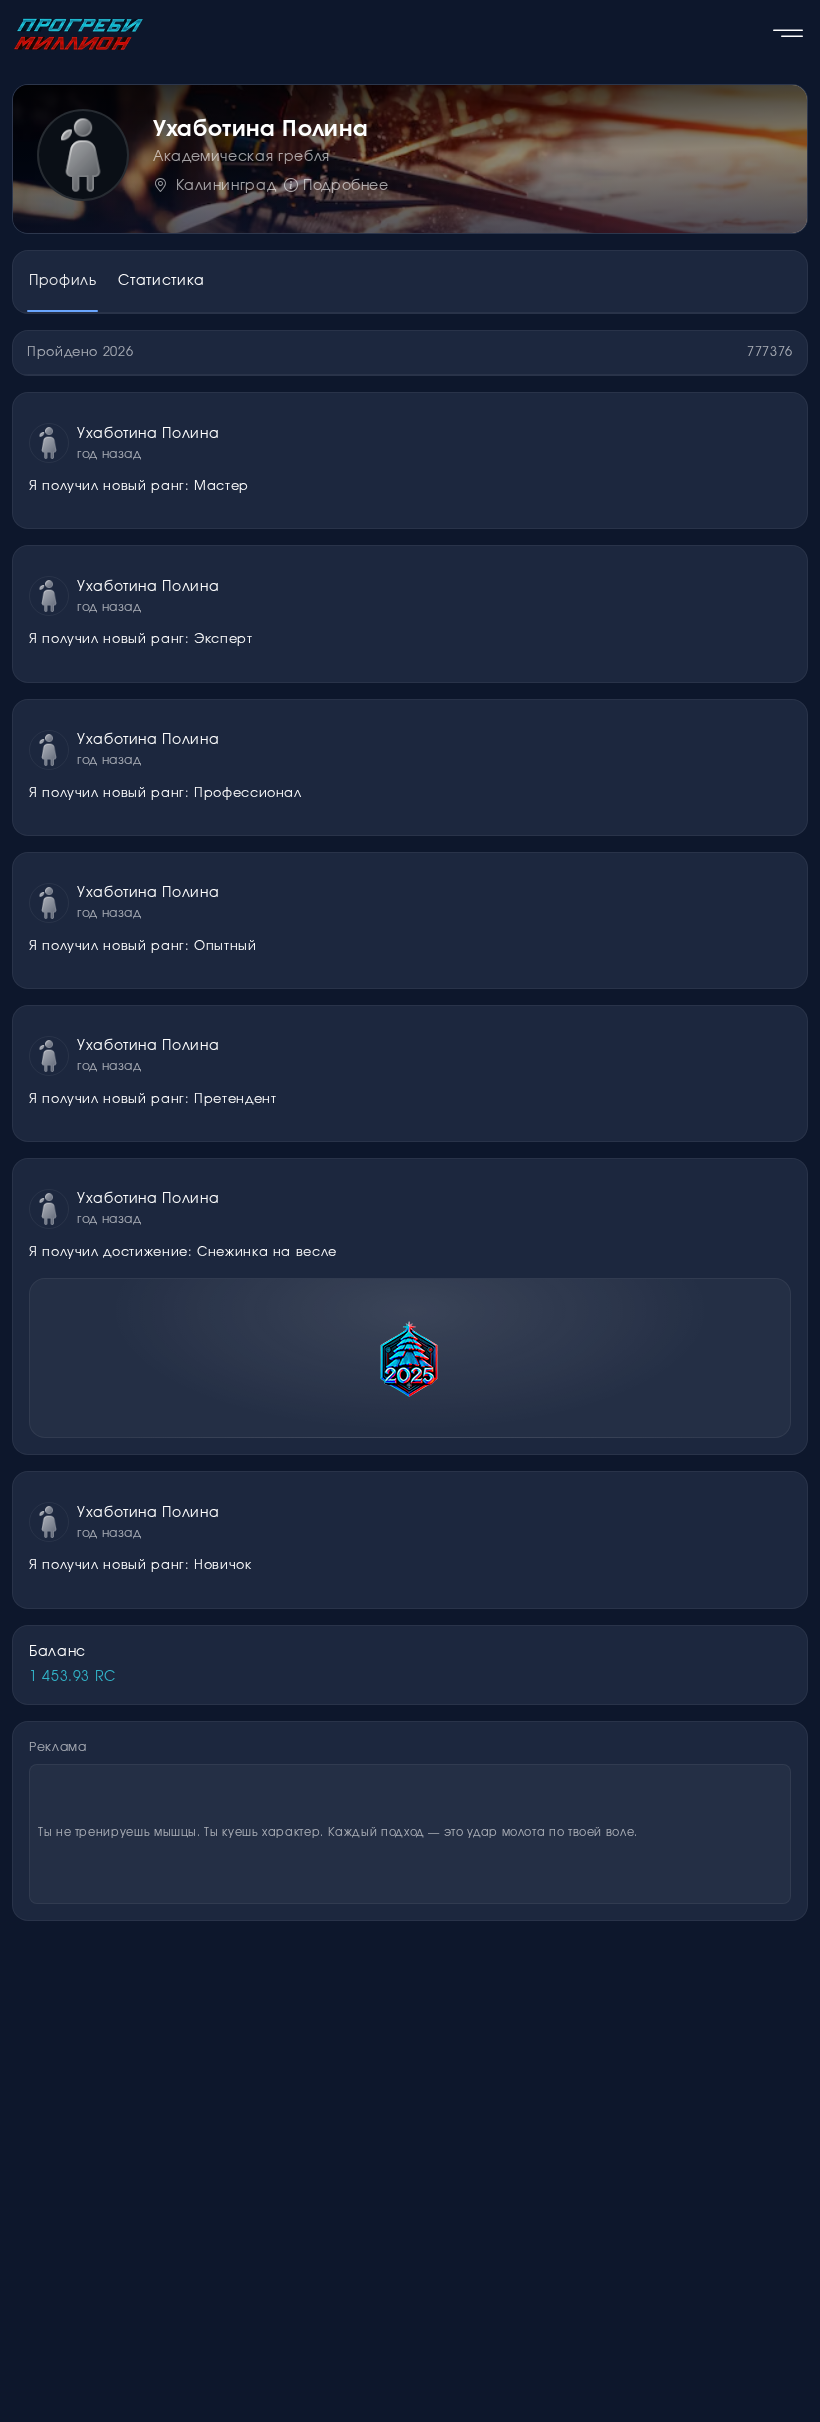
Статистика (161, 281)
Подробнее (345, 186)
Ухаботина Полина (148, 434)
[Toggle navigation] (788, 34)
